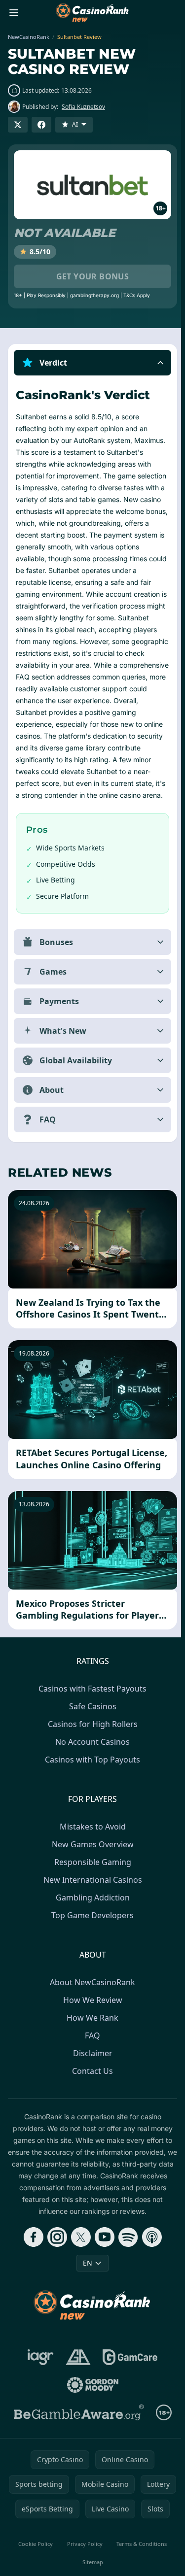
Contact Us (91, 2095)
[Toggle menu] (14, 13)
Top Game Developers (91, 1939)
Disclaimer (91, 2077)
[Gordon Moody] (91, 2408)
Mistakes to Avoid (91, 1850)
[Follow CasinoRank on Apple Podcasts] (150, 2261)
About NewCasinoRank (91, 2006)
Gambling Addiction (91, 1921)
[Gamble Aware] (77, 2436)
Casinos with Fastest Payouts (91, 1712)
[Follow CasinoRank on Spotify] (126, 2261)
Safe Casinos (91, 1730)
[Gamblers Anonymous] (76, 2381)
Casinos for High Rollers (91, 1748)
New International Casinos (91, 1903)
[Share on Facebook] (41, 125)
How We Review (91, 2024)
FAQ (91, 2059)
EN (86, 2287)
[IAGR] (39, 2381)
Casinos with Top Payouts (91, 1783)
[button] (92, 363)
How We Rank (91, 2041)
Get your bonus (93, 276)
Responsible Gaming (91, 1886)
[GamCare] (128, 2381)
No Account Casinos (91, 1765)
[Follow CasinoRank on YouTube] (103, 2261)
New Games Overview (91, 1868)
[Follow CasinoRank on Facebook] (32, 2261)
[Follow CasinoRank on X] (79, 2261)
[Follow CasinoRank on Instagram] (55, 2261)
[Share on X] (18, 125)
